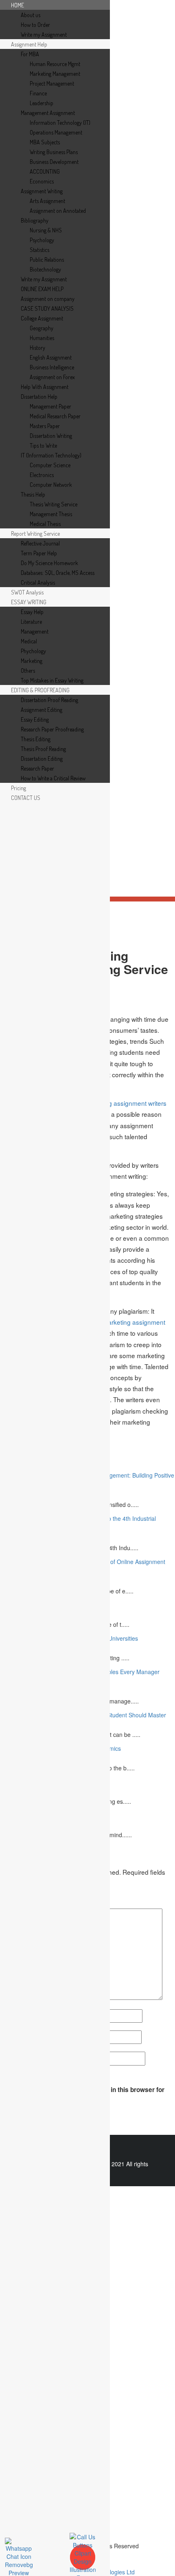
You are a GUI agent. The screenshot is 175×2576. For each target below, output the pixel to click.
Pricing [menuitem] (19, 788)
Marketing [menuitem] (32, 661)
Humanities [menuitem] (42, 338)
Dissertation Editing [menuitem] (42, 759)
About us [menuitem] (31, 15)
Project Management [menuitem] (52, 83)
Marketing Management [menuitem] (55, 74)
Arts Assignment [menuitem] (47, 201)
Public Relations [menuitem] (47, 260)
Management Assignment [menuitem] (48, 113)
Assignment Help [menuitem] (29, 44)
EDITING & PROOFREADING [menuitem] (40, 690)
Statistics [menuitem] (39, 250)
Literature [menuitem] (31, 622)
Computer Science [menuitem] (50, 465)
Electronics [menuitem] (42, 475)
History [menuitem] (37, 348)
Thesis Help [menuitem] (33, 494)
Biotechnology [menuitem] (45, 269)
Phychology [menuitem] (33, 651)
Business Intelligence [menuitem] (52, 367)
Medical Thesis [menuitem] (45, 524)
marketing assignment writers (125, 1103)
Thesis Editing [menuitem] (36, 739)
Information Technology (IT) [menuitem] (60, 123)
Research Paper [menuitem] (37, 768)
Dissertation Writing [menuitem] (51, 436)
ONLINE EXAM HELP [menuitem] (42, 289)
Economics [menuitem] (42, 181)
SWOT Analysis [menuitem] (27, 592)
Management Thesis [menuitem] (51, 514)
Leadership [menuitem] (42, 103)
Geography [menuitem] (42, 328)
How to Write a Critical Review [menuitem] (53, 778)
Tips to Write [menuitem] (43, 445)
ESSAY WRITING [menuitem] (29, 602)
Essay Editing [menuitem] (35, 719)
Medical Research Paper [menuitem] (55, 416)
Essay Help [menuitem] (32, 612)
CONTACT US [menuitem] (26, 798)
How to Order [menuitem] (35, 25)
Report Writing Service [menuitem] (35, 534)
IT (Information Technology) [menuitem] (51, 455)
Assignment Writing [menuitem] (42, 191)
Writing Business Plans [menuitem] (54, 152)
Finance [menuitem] (38, 93)
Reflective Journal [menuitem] (40, 543)
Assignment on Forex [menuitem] (52, 377)
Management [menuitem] (35, 631)
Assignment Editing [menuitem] (42, 710)
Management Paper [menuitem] (50, 406)
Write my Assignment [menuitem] (44, 34)
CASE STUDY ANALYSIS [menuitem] (47, 308)
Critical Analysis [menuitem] (38, 582)
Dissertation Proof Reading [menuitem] (49, 700)
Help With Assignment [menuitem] (45, 387)
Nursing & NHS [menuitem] (46, 230)
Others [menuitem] (28, 671)
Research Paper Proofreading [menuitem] (52, 729)
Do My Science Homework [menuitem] (49, 563)
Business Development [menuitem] (54, 162)
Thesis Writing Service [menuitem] (54, 504)
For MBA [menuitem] (30, 54)
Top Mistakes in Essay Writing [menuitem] (52, 680)
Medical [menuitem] (29, 641)
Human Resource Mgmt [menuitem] (55, 64)
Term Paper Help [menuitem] (39, 553)
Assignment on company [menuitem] (48, 299)
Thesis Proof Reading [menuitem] (43, 749)
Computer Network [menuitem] (51, 485)
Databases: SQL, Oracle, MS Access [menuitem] (58, 573)
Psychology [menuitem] (42, 240)
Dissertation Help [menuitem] (39, 397)
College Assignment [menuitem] (42, 318)
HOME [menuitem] (17, 5)
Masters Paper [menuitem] (45, 426)
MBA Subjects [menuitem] (45, 142)
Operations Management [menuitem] (56, 132)
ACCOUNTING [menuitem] (45, 171)
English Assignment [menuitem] (51, 357)
